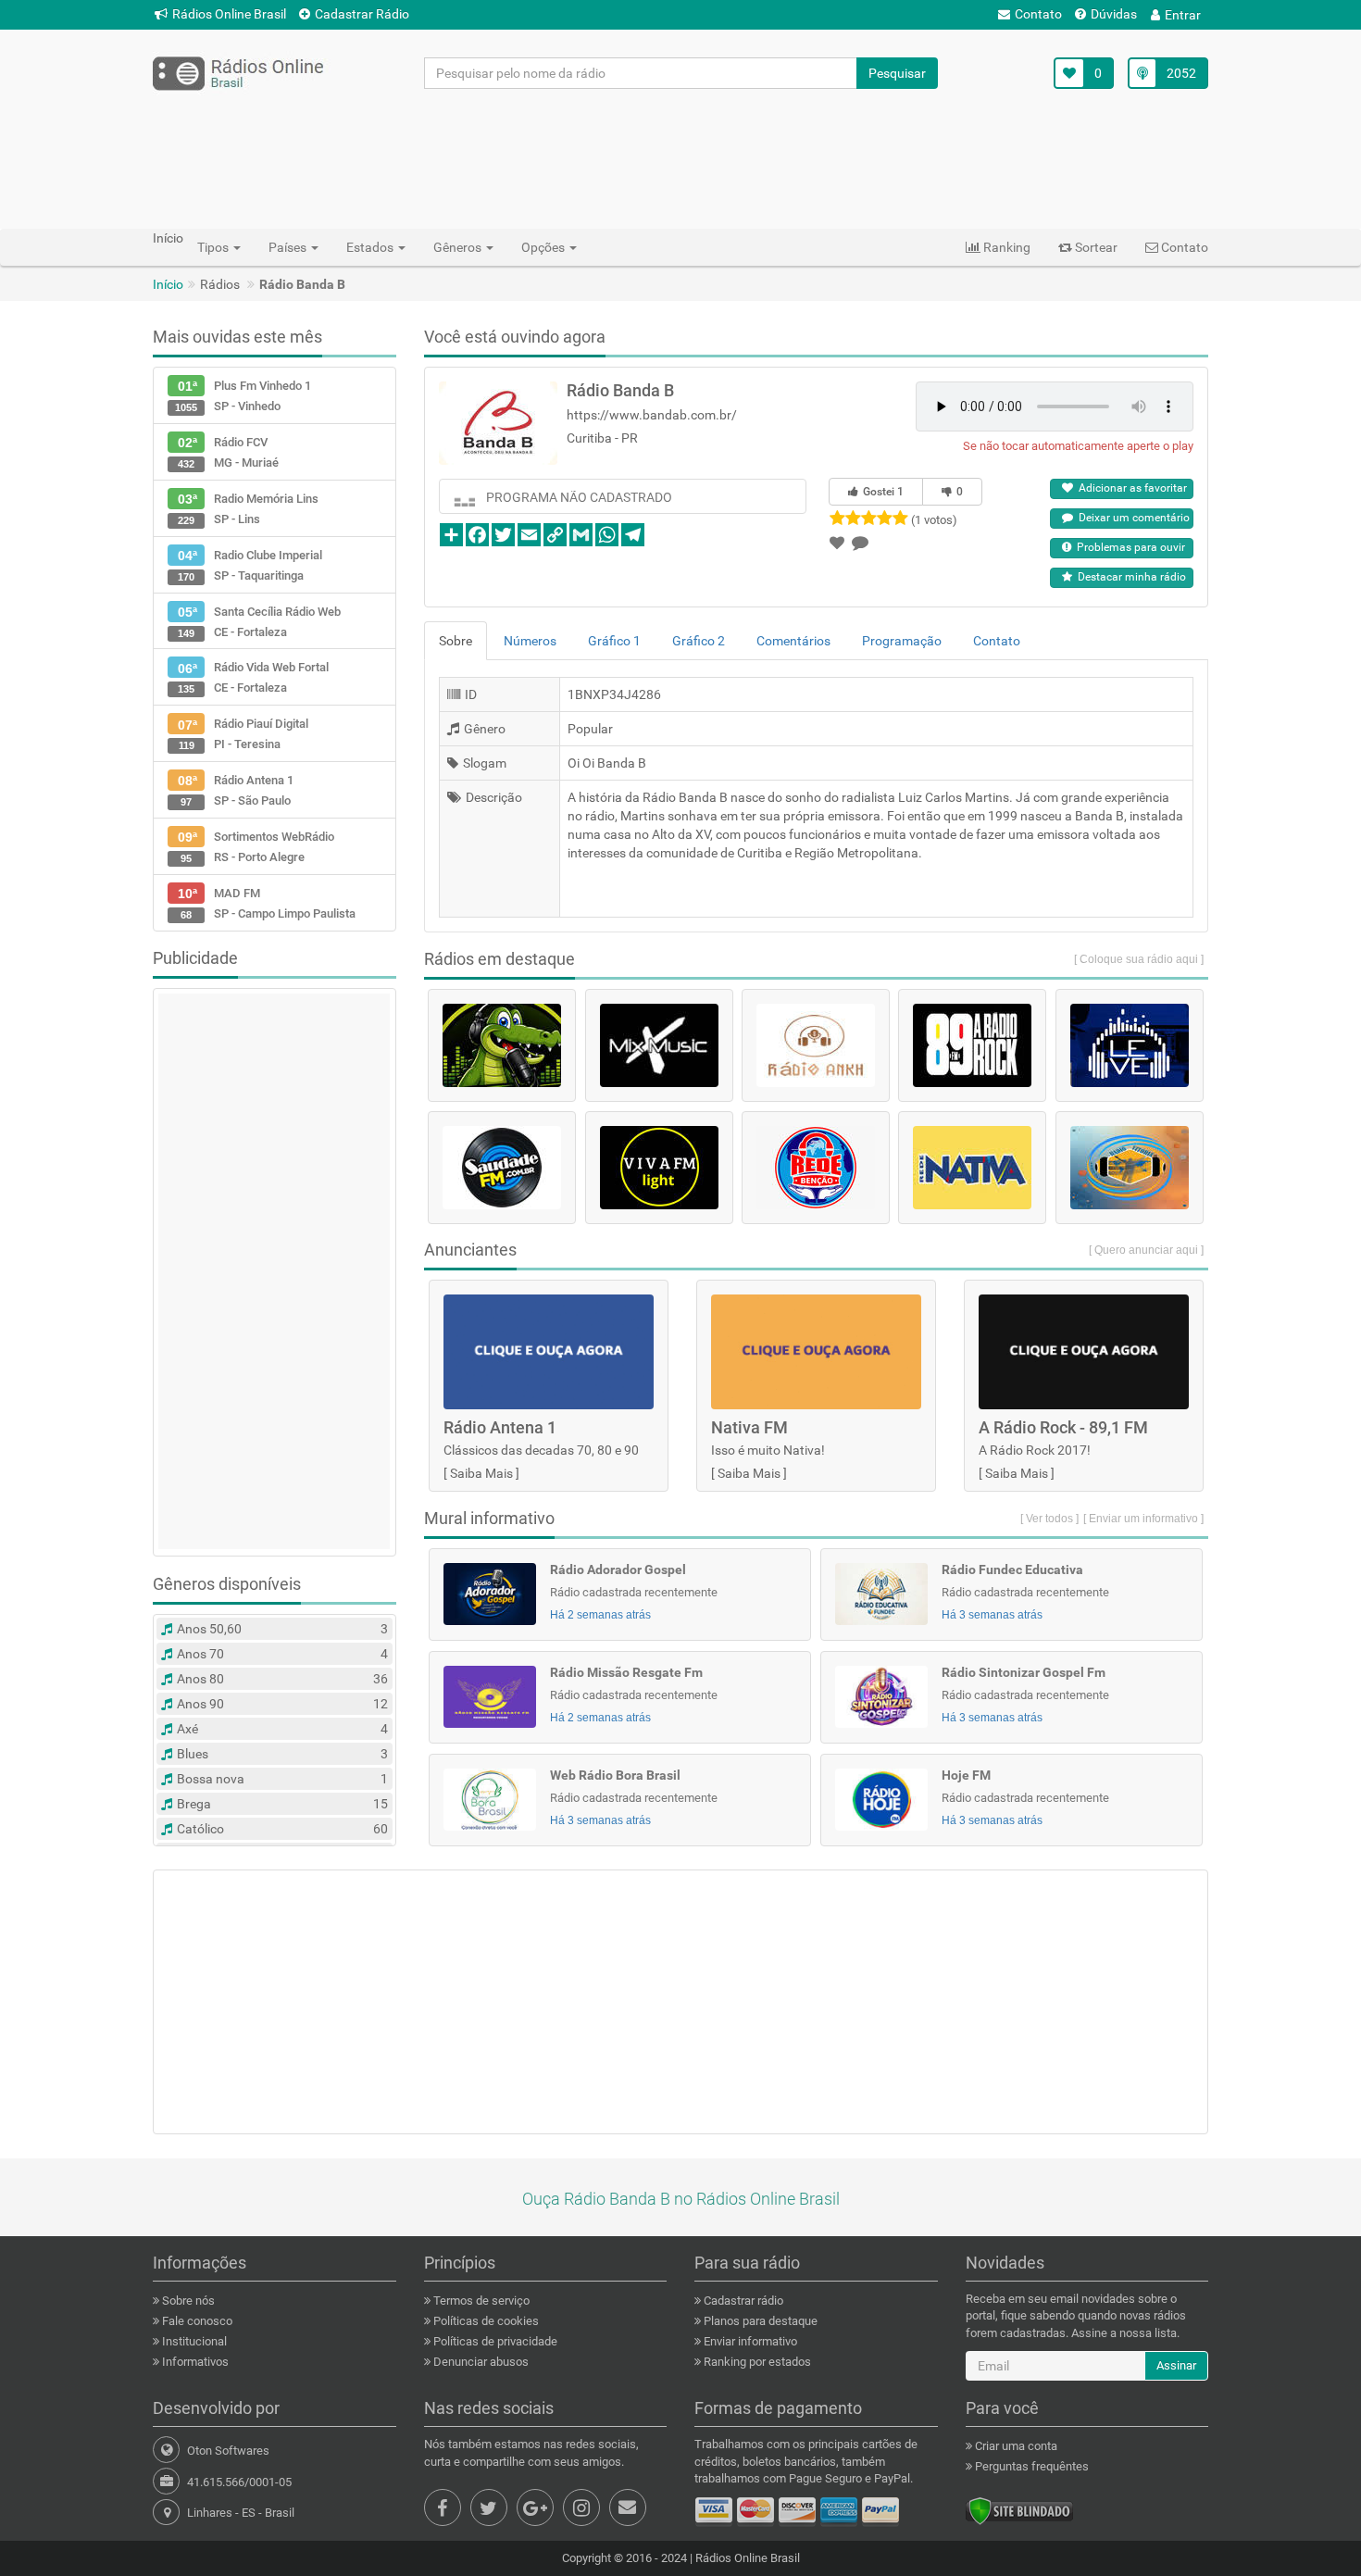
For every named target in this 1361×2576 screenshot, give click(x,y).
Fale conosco (196, 2321)
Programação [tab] (902, 641)
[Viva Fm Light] (659, 1168)
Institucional (193, 2341)
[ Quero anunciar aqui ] (1146, 1250)
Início (168, 284)
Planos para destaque (759, 2321)
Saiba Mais (481, 1473)
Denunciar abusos (480, 2362)
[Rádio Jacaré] (502, 1045)
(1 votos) (934, 520)
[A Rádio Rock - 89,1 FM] (972, 1045)
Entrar (1183, 15)
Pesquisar (897, 73)
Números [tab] (530, 641)
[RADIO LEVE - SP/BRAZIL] (1130, 1045)
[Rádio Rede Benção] (816, 1168)
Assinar (1176, 2365)
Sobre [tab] (456, 641)
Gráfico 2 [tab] (699, 641)
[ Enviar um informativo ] (1143, 1519)
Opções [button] (544, 247)
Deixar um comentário (1131, 518)
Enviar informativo (749, 2341)
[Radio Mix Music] (659, 1045)
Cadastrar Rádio (362, 14)
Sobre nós (187, 2301)
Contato (1038, 14)
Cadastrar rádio (742, 2301)
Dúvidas (1114, 14)
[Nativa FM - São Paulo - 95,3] (972, 1168)
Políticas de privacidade (494, 2341)
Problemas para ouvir (1128, 547)
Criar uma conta (1015, 2446)
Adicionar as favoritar (1130, 488)
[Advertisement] (680, 158)
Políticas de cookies (485, 2321)
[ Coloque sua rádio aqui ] (1139, 959)
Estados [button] (371, 247)
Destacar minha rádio (1129, 577)
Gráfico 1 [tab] (614, 641)
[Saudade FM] (502, 1168)
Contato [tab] (997, 641)
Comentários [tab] (793, 641)
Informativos (194, 2362)
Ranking (1005, 247)
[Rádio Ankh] (816, 1045)
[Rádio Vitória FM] (1130, 1168)
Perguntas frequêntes (1030, 2466)
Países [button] (289, 247)
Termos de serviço (480, 2301)
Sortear (1095, 247)
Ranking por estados (756, 2362)
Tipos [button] (214, 247)
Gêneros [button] (459, 247)
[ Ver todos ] (1049, 1519)
